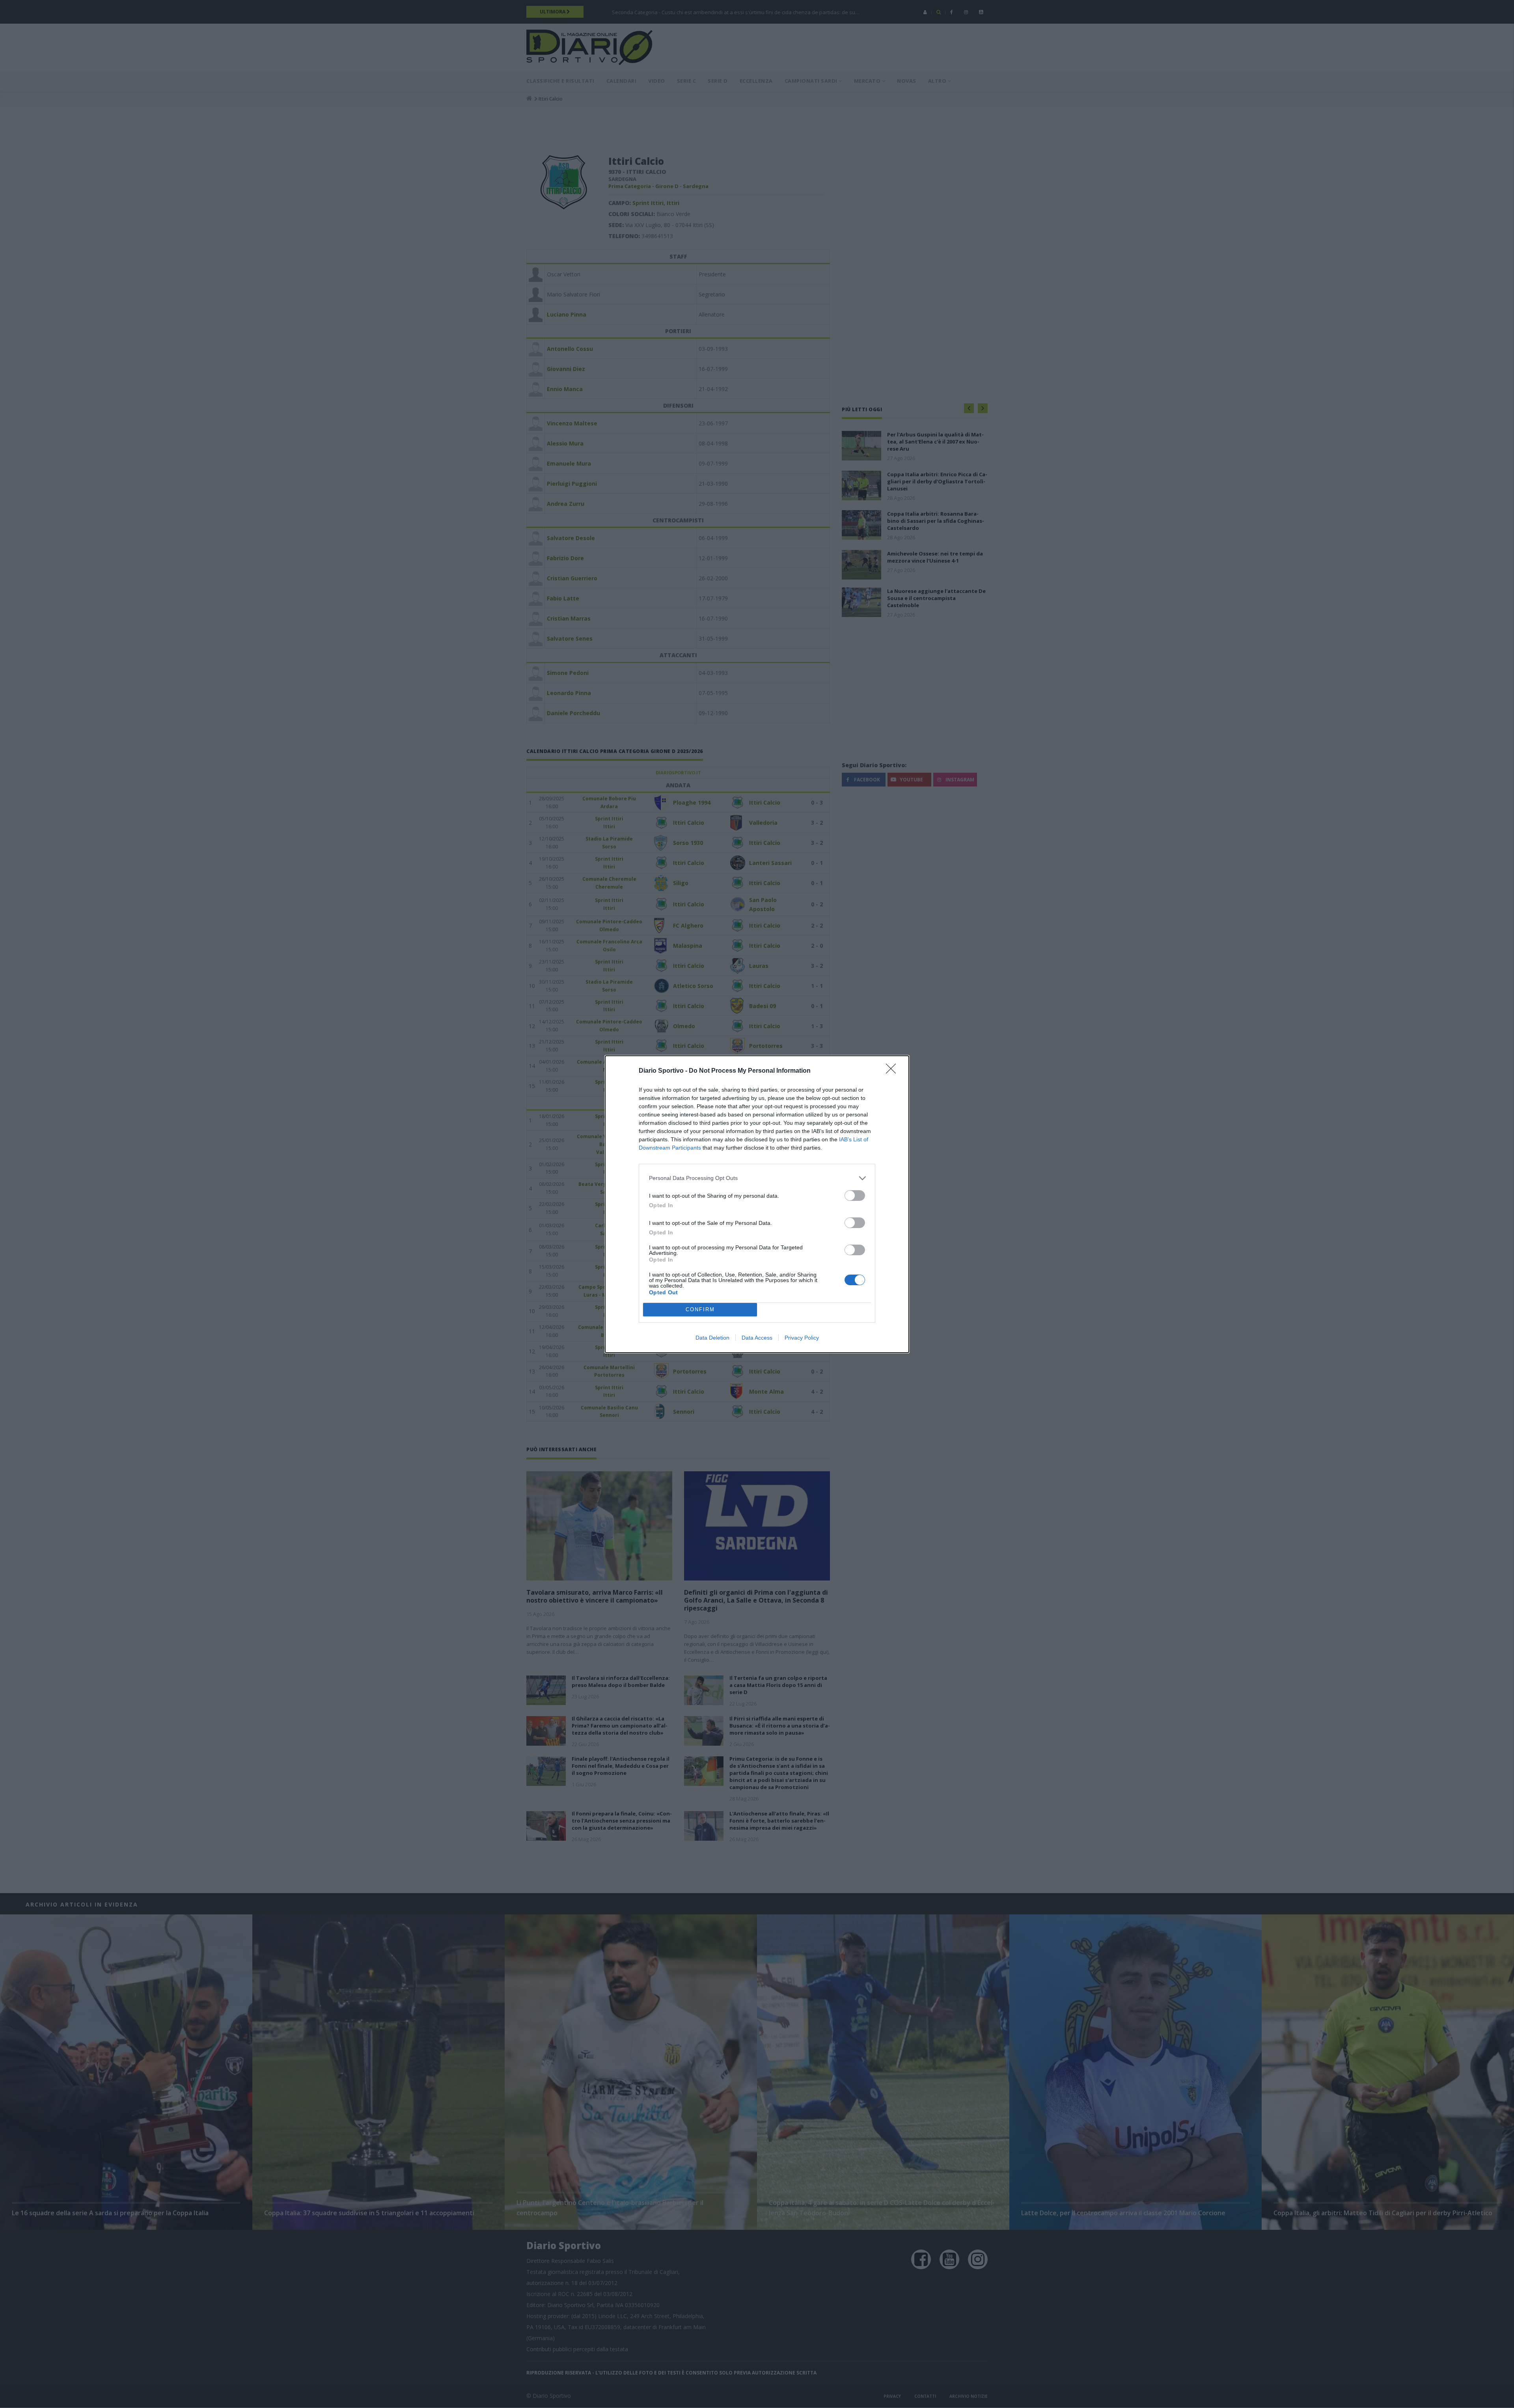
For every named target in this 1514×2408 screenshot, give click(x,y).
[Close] (893, 1071)
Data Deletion (712, 1338)
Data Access (757, 1338)
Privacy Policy (802, 1338)
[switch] (855, 1196)
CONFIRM (700, 1309)
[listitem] (757, 1178)
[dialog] (757, 1204)
